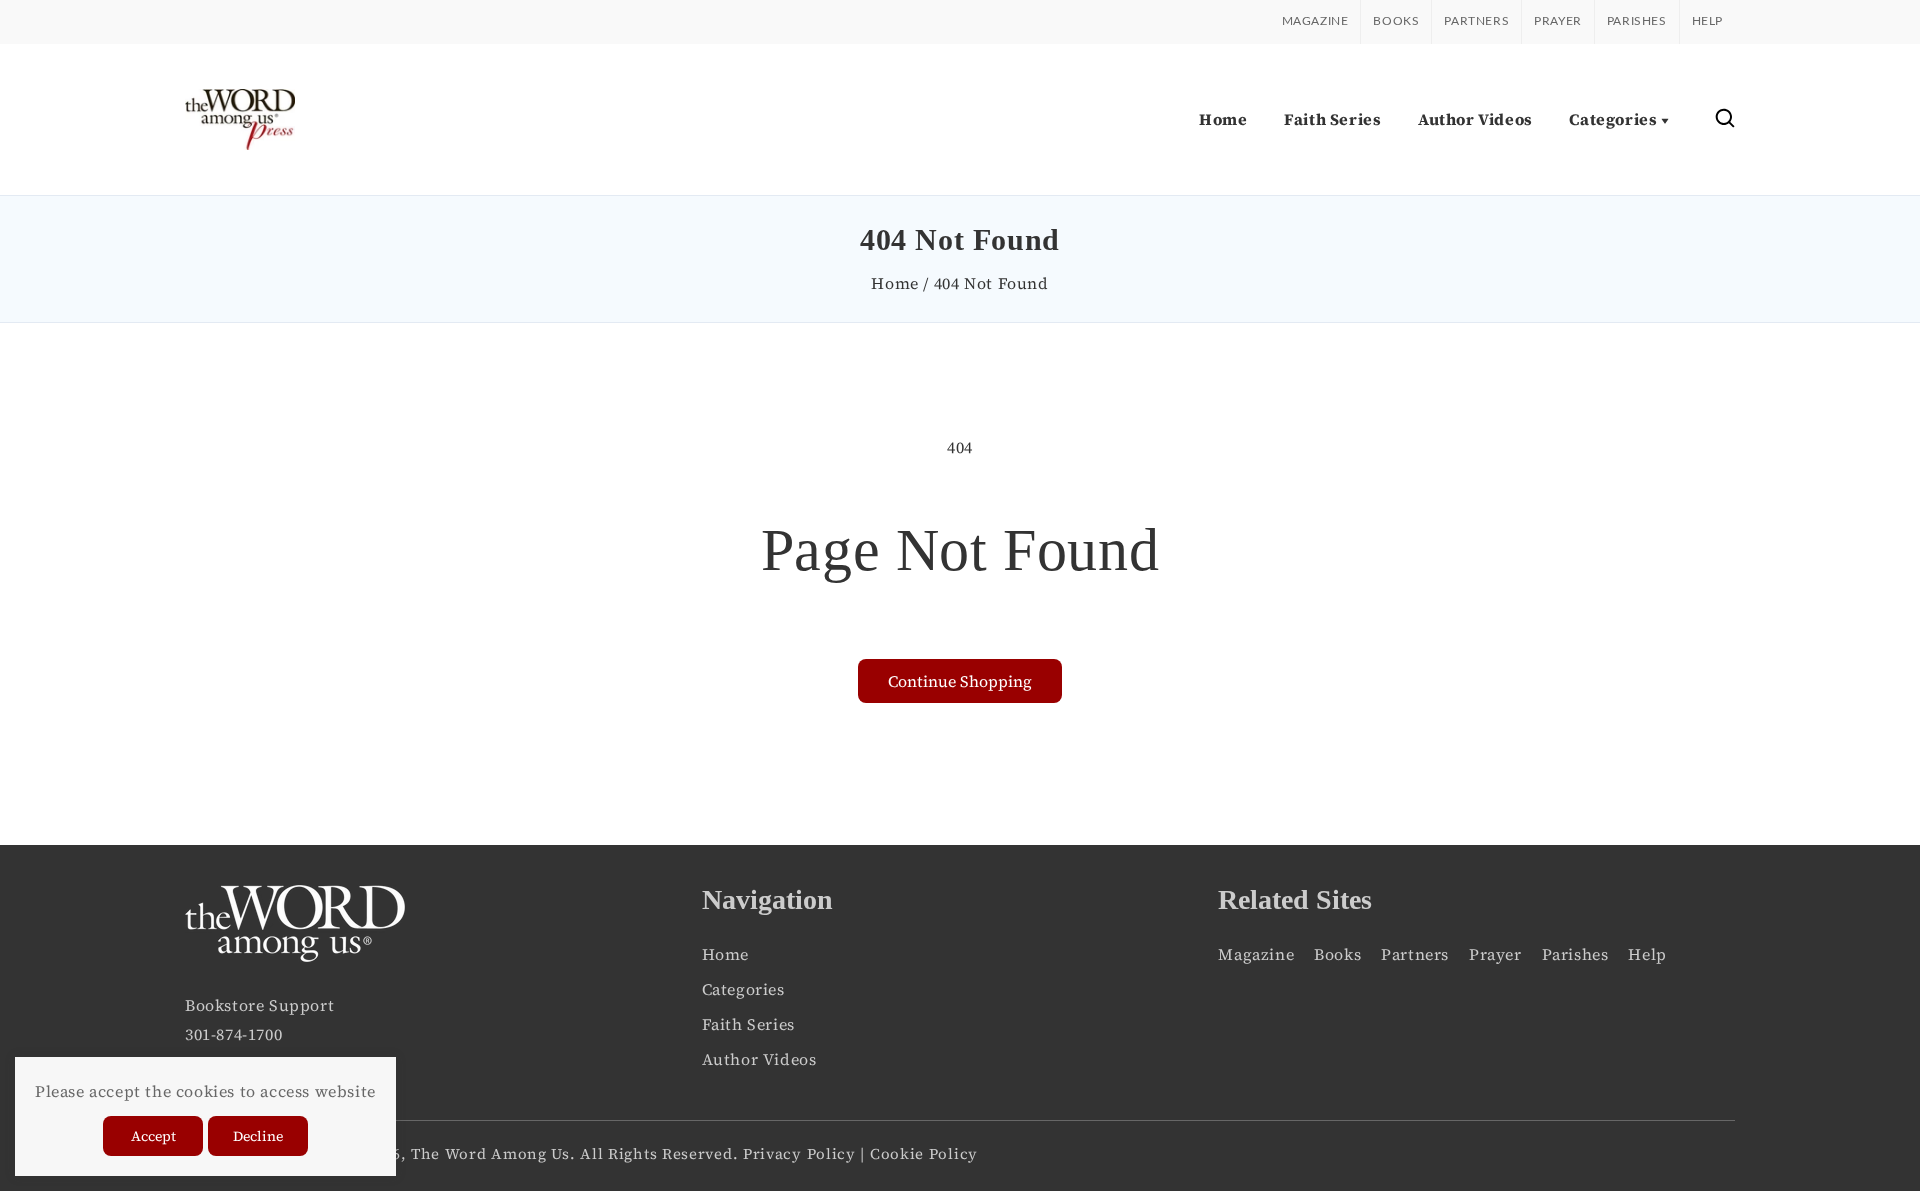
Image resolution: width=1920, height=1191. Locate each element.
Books (1396, 21)
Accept (153, 1136)
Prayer (1558, 21)
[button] (1725, 119)
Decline (258, 1136)
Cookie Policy (924, 1153)
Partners (1476, 21)
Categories (743, 989)
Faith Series (748, 1024)
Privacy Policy (799, 1153)
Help (1707, 21)
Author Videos (759, 1059)
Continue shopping (960, 681)
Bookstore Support (259, 1005)
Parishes (1637, 21)
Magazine (1315, 21)
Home (894, 283)
